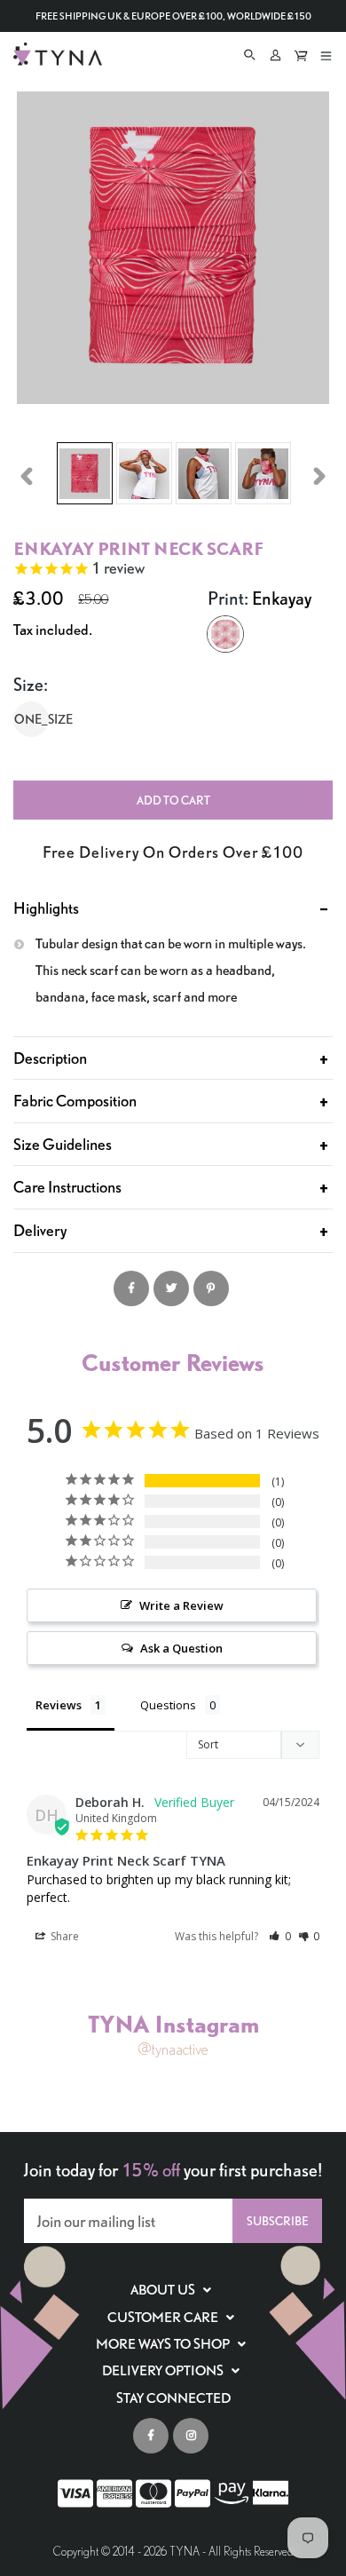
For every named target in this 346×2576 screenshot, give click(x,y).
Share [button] (63, 1936)
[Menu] (326, 53)
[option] (85, 476)
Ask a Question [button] (181, 1648)
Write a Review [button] (181, 1605)
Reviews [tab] (59, 1705)
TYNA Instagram (173, 2023)
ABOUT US (164, 2290)
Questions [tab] (168, 1705)
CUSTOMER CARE (164, 2318)
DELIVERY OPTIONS (164, 2371)
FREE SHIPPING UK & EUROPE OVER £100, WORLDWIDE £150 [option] (173, 16)
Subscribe (277, 2221)
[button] (280, 1936)
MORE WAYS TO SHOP (164, 2344)
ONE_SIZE (31, 719)
